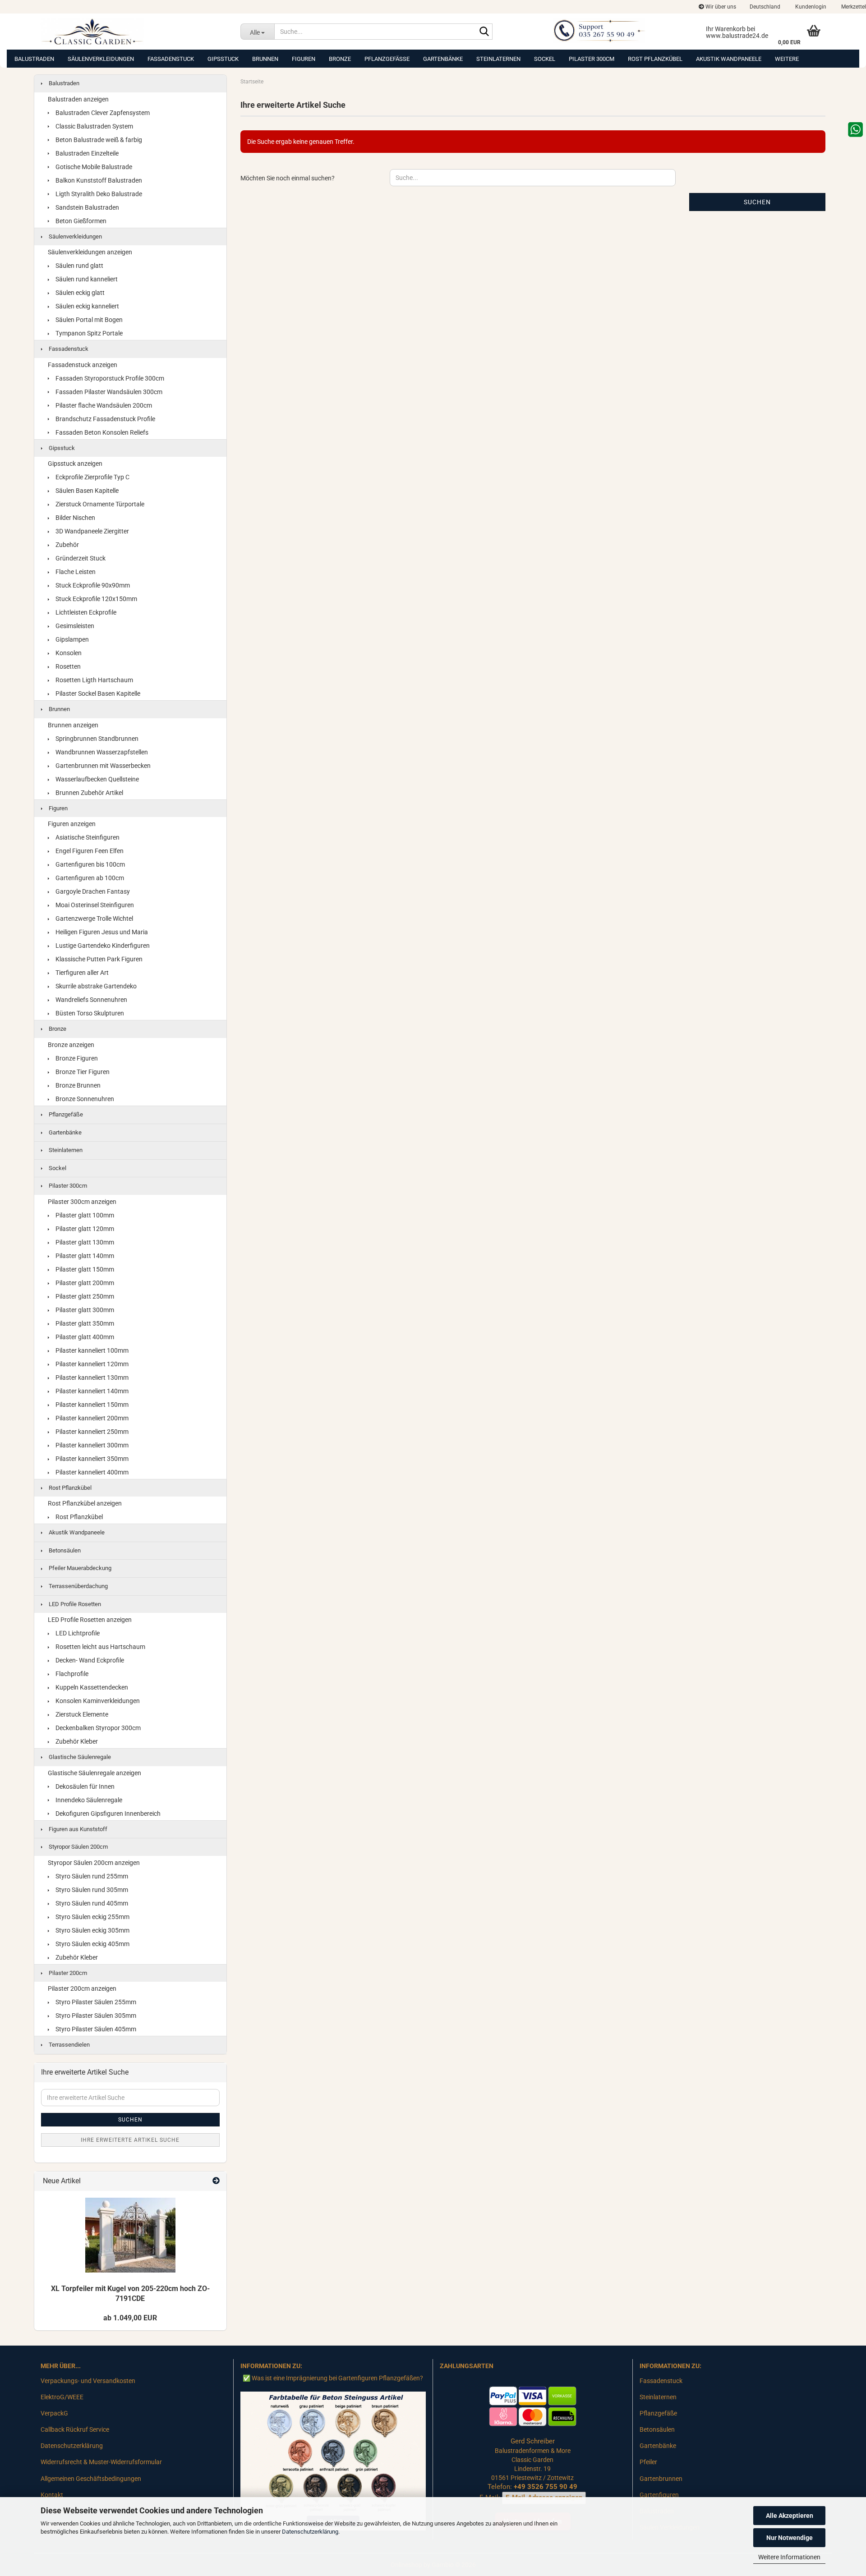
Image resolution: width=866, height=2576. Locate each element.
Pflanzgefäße (387, 59)
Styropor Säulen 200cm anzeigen (94, 1863)
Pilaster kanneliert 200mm (91, 1418)
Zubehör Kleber (76, 1741)
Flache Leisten (75, 572)
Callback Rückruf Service (75, 2429)
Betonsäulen (64, 1550)
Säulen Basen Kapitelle (86, 491)
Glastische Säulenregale (79, 1757)
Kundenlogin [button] (810, 7)
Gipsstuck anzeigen (75, 464)
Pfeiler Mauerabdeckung (79, 1568)
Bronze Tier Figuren (82, 1072)
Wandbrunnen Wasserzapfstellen (101, 752)
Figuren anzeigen (72, 824)
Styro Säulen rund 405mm (91, 1903)
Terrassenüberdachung (78, 1586)
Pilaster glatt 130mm (84, 1242)
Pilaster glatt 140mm (84, 1256)
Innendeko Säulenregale (88, 1800)
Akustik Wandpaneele (729, 59)
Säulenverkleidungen (101, 59)
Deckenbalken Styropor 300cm (97, 1728)
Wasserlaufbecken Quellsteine (97, 779)
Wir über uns (720, 7)
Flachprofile (71, 1674)
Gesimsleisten (74, 626)
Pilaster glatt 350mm (84, 1323)
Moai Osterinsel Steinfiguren (94, 905)
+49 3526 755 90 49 (546, 2487)
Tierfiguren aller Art (81, 973)
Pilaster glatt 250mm (84, 1296)
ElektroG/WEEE (62, 2397)
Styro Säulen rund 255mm (91, 1876)
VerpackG (54, 2413)
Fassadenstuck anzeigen (83, 365)
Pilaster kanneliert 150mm (91, 1405)
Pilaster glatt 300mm (84, 1310)
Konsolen (68, 653)
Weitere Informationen (789, 2557)
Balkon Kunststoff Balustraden (98, 180)
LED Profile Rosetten (74, 1604)
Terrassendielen (69, 2045)
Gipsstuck (223, 59)
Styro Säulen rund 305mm (91, 1890)
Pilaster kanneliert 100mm (91, 1350)
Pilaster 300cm (592, 59)
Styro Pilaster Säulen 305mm (95, 2016)
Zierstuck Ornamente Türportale (99, 504)
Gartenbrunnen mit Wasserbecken (102, 766)
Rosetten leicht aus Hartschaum (100, 1647)
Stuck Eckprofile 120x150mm (96, 599)
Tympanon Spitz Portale (88, 333)
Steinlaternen (498, 59)
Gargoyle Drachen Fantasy (92, 891)
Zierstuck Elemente (81, 1714)
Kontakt (52, 2495)
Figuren (304, 59)
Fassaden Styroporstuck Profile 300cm (109, 378)
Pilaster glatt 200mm (84, 1283)
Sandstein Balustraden (87, 207)
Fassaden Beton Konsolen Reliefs (101, 432)
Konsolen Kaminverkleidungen (97, 1701)
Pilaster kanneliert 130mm (91, 1378)
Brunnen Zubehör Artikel (89, 793)
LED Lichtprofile (77, 1633)
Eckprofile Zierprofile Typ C (92, 477)
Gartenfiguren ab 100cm (89, 878)
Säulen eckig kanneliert (87, 306)
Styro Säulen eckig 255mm (92, 1917)
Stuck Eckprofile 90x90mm (92, 585)
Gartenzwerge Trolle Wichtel (94, 918)
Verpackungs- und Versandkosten (88, 2381)
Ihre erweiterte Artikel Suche (130, 2140)
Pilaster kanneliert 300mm (91, 1445)
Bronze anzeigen (71, 1045)
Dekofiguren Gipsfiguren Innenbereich (107, 1814)
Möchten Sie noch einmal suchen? (288, 178)
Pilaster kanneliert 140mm (91, 1391)
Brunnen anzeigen (73, 725)
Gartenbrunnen (661, 2479)
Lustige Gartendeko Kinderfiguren (102, 946)
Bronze (340, 59)
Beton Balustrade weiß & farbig (98, 140)
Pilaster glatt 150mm (84, 1269)
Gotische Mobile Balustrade (93, 167)
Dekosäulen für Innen (84, 1786)
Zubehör (67, 545)
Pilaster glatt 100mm (84, 1215)
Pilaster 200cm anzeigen (82, 1988)
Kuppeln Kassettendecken (91, 1687)
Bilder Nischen (75, 518)
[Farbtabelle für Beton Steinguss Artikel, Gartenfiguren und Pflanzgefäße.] (333, 2461)
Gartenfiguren (659, 2495)
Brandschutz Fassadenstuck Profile (105, 419)
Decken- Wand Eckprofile (89, 1660)
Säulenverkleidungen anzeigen (90, 252)
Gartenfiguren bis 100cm (90, 864)
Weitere (787, 59)
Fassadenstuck (171, 59)
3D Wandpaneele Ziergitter (92, 531)
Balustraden (34, 59)
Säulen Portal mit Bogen (88, 320)
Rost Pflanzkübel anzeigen (85, 1503)
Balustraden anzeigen (78, 99)
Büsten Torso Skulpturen (89, 1013)
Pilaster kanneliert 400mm (91, 1472)
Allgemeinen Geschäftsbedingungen (91, 2479)
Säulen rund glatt (79, 266)
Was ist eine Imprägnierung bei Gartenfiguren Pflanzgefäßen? (337, 2378)
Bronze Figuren (76, 1058)
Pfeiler (648, 2462)
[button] (765, 7)
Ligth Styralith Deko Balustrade (98, 194)
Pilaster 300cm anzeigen (82, 1202)
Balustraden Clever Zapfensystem (102, 113)
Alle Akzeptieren (790, 2516)
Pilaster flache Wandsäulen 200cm (103, 405)
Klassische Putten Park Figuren (98, 959)
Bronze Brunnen (77, 1085)
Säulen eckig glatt (79, 293)
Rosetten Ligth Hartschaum (94, 680)
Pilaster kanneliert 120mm (91, 1364)
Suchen (757, 202)
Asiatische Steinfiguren (87, 837)
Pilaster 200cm (67, 1973)
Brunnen (265, 59)
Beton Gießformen (80, 221)
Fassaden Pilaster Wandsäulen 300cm (108, 392)
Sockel (545, 59)
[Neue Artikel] (216, 2181)
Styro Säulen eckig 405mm (92, 1944)
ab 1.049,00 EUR (130, 2318)
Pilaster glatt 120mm (84, 1229)
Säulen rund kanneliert (86, 279)
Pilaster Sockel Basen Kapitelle (97, 693)
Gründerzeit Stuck (80, 558)
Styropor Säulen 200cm (78, 1847)
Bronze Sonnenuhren (84, 1099)
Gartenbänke (443, 59)
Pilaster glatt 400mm (84, 1337)
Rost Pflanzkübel (655, 59)
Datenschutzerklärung (310, 2532)
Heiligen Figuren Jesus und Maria (101, 932)
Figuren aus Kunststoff (77, 1829)
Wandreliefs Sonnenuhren (91, 1000)
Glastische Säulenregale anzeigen (94, 1773)
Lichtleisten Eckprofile (85, 612)
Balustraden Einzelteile (86, 153)
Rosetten (67, 666)
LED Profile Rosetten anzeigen (90, 1620)
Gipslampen (71, 639)
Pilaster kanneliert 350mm (91, 1459)
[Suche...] (484, 32)
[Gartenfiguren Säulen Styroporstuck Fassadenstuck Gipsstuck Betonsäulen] (134, 32)
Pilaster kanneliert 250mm (91, 1432)
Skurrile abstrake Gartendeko (95, 986)
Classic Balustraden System (94, 126)
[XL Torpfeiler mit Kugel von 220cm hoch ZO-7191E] (130, 2235)
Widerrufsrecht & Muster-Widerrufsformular (101, 2462)
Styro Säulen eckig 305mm (92, 1930)
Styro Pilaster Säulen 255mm (95, 2002)
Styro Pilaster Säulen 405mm (95, 2029)
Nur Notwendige (790, 2538)
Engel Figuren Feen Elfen (89, 851)
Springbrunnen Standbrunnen (96, 739)
